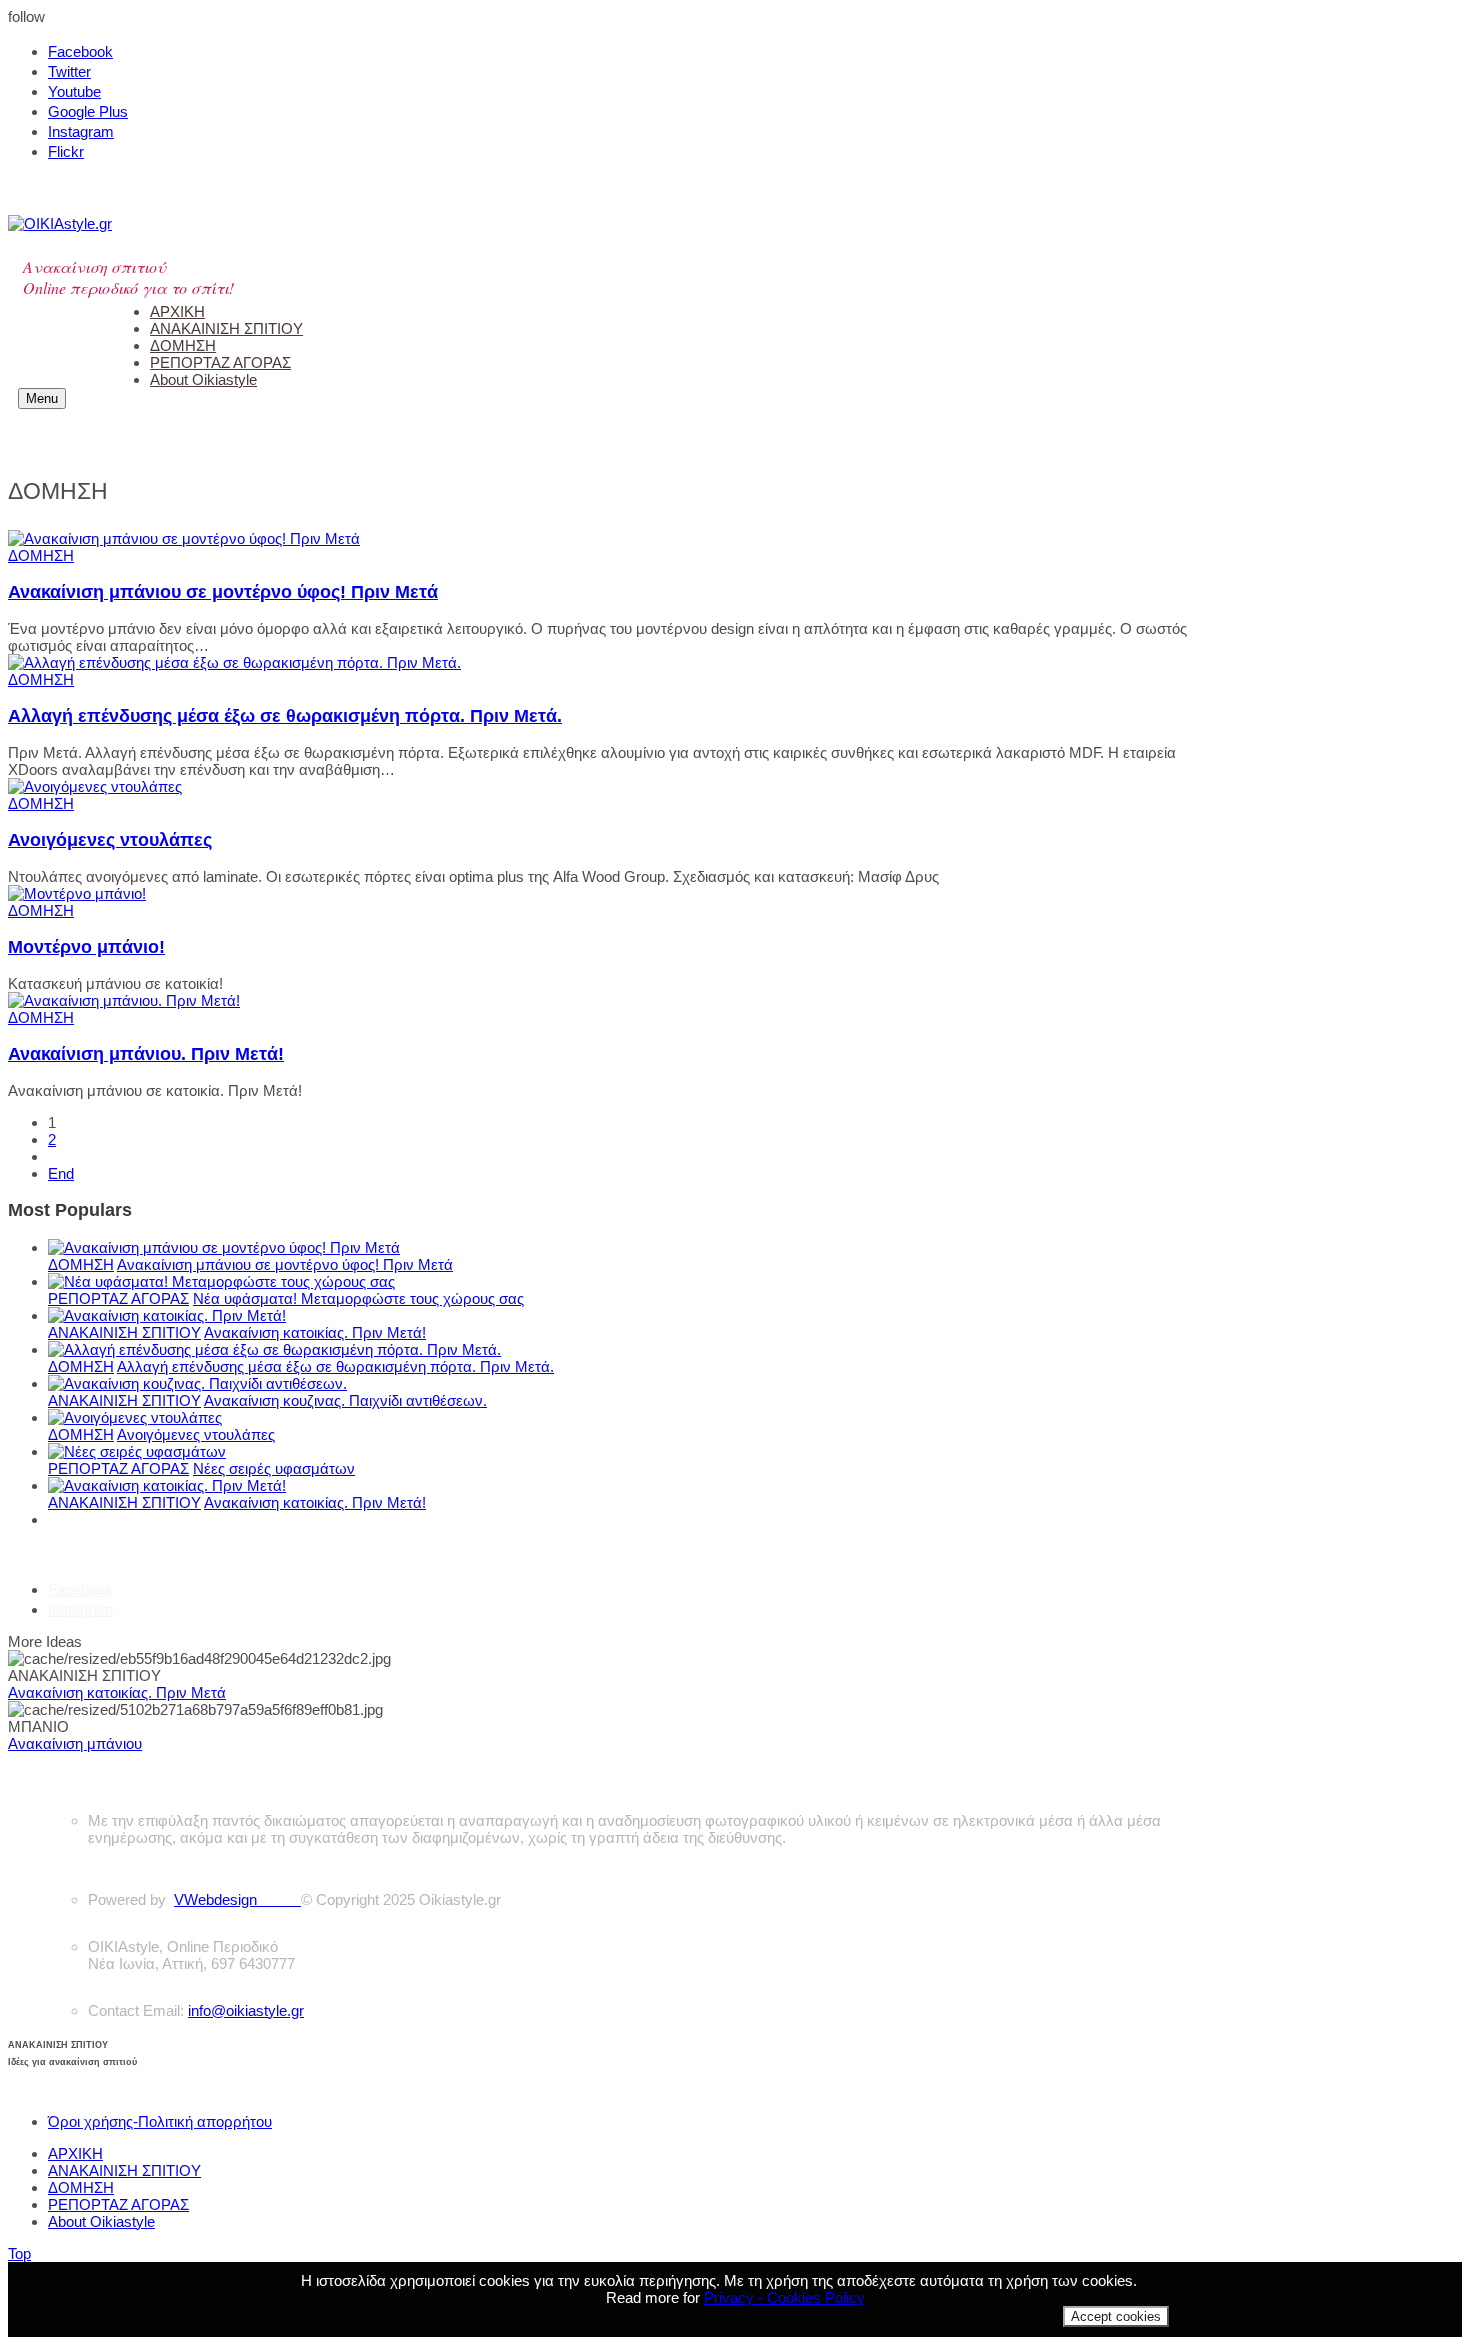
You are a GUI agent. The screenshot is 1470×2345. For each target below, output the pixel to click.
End (61, 1173)
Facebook (80, 51)
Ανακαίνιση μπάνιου (75, 1743)
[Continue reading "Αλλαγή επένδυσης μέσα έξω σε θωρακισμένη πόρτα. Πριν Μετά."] (274, 1349)
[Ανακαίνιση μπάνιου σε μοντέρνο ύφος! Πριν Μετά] (184, 538)
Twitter (69, 71)
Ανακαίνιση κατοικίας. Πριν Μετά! (315, 1332)
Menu (42, 398)
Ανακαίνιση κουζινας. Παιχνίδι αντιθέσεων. (345, 1400)
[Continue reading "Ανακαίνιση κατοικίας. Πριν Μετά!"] (167, 1315)
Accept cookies (1116, 2316)
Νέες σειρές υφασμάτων (274, 1468)
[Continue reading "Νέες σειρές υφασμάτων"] (137, 1451)
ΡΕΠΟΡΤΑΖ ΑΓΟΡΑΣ (118, 1298)
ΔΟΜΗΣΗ (41, 555)
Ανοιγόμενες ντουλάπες (110, 840)
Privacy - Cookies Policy (784, 2297)
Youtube (74, 91)
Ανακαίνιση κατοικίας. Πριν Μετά (117, 1692)
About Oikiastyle (101, 2221)
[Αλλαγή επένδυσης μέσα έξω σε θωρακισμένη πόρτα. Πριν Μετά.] (234, 662)
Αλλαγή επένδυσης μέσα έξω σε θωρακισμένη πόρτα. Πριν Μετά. (285, 716)
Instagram (81, 131)
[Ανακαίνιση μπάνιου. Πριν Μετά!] (124, 1000)
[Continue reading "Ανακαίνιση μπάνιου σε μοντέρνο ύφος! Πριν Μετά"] (224, 1247)
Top (19, 2253)
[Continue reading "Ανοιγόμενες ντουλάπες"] (135, 1417)
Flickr (66, 151)
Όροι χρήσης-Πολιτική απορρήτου (160, 2121)
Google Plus (88, 111)
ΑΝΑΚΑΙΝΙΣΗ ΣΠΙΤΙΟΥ (124, 1332)
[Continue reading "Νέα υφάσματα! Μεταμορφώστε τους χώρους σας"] (221, 1281)
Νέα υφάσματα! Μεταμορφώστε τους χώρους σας (358, 1298)
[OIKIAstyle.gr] (60, 223)
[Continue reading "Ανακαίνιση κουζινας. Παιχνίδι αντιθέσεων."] (197, 1383)
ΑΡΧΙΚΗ (75, 2153)
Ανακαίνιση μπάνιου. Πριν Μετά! (146, 1054)
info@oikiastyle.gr (246, 2010)
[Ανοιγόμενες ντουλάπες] (95, 786)
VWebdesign (237, 1899)
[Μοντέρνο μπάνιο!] (77, 893)
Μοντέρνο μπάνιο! (86, 947)
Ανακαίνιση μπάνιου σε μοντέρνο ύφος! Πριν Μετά (223, 592)
